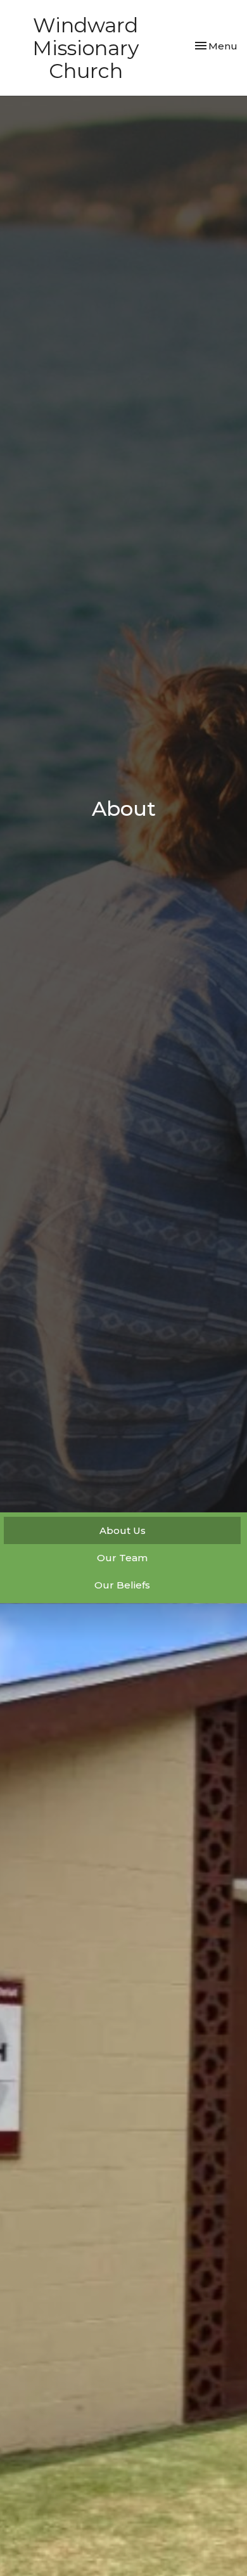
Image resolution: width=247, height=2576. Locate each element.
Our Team (122, 1558)
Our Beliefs (122, 1585)
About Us (123, 1530)
